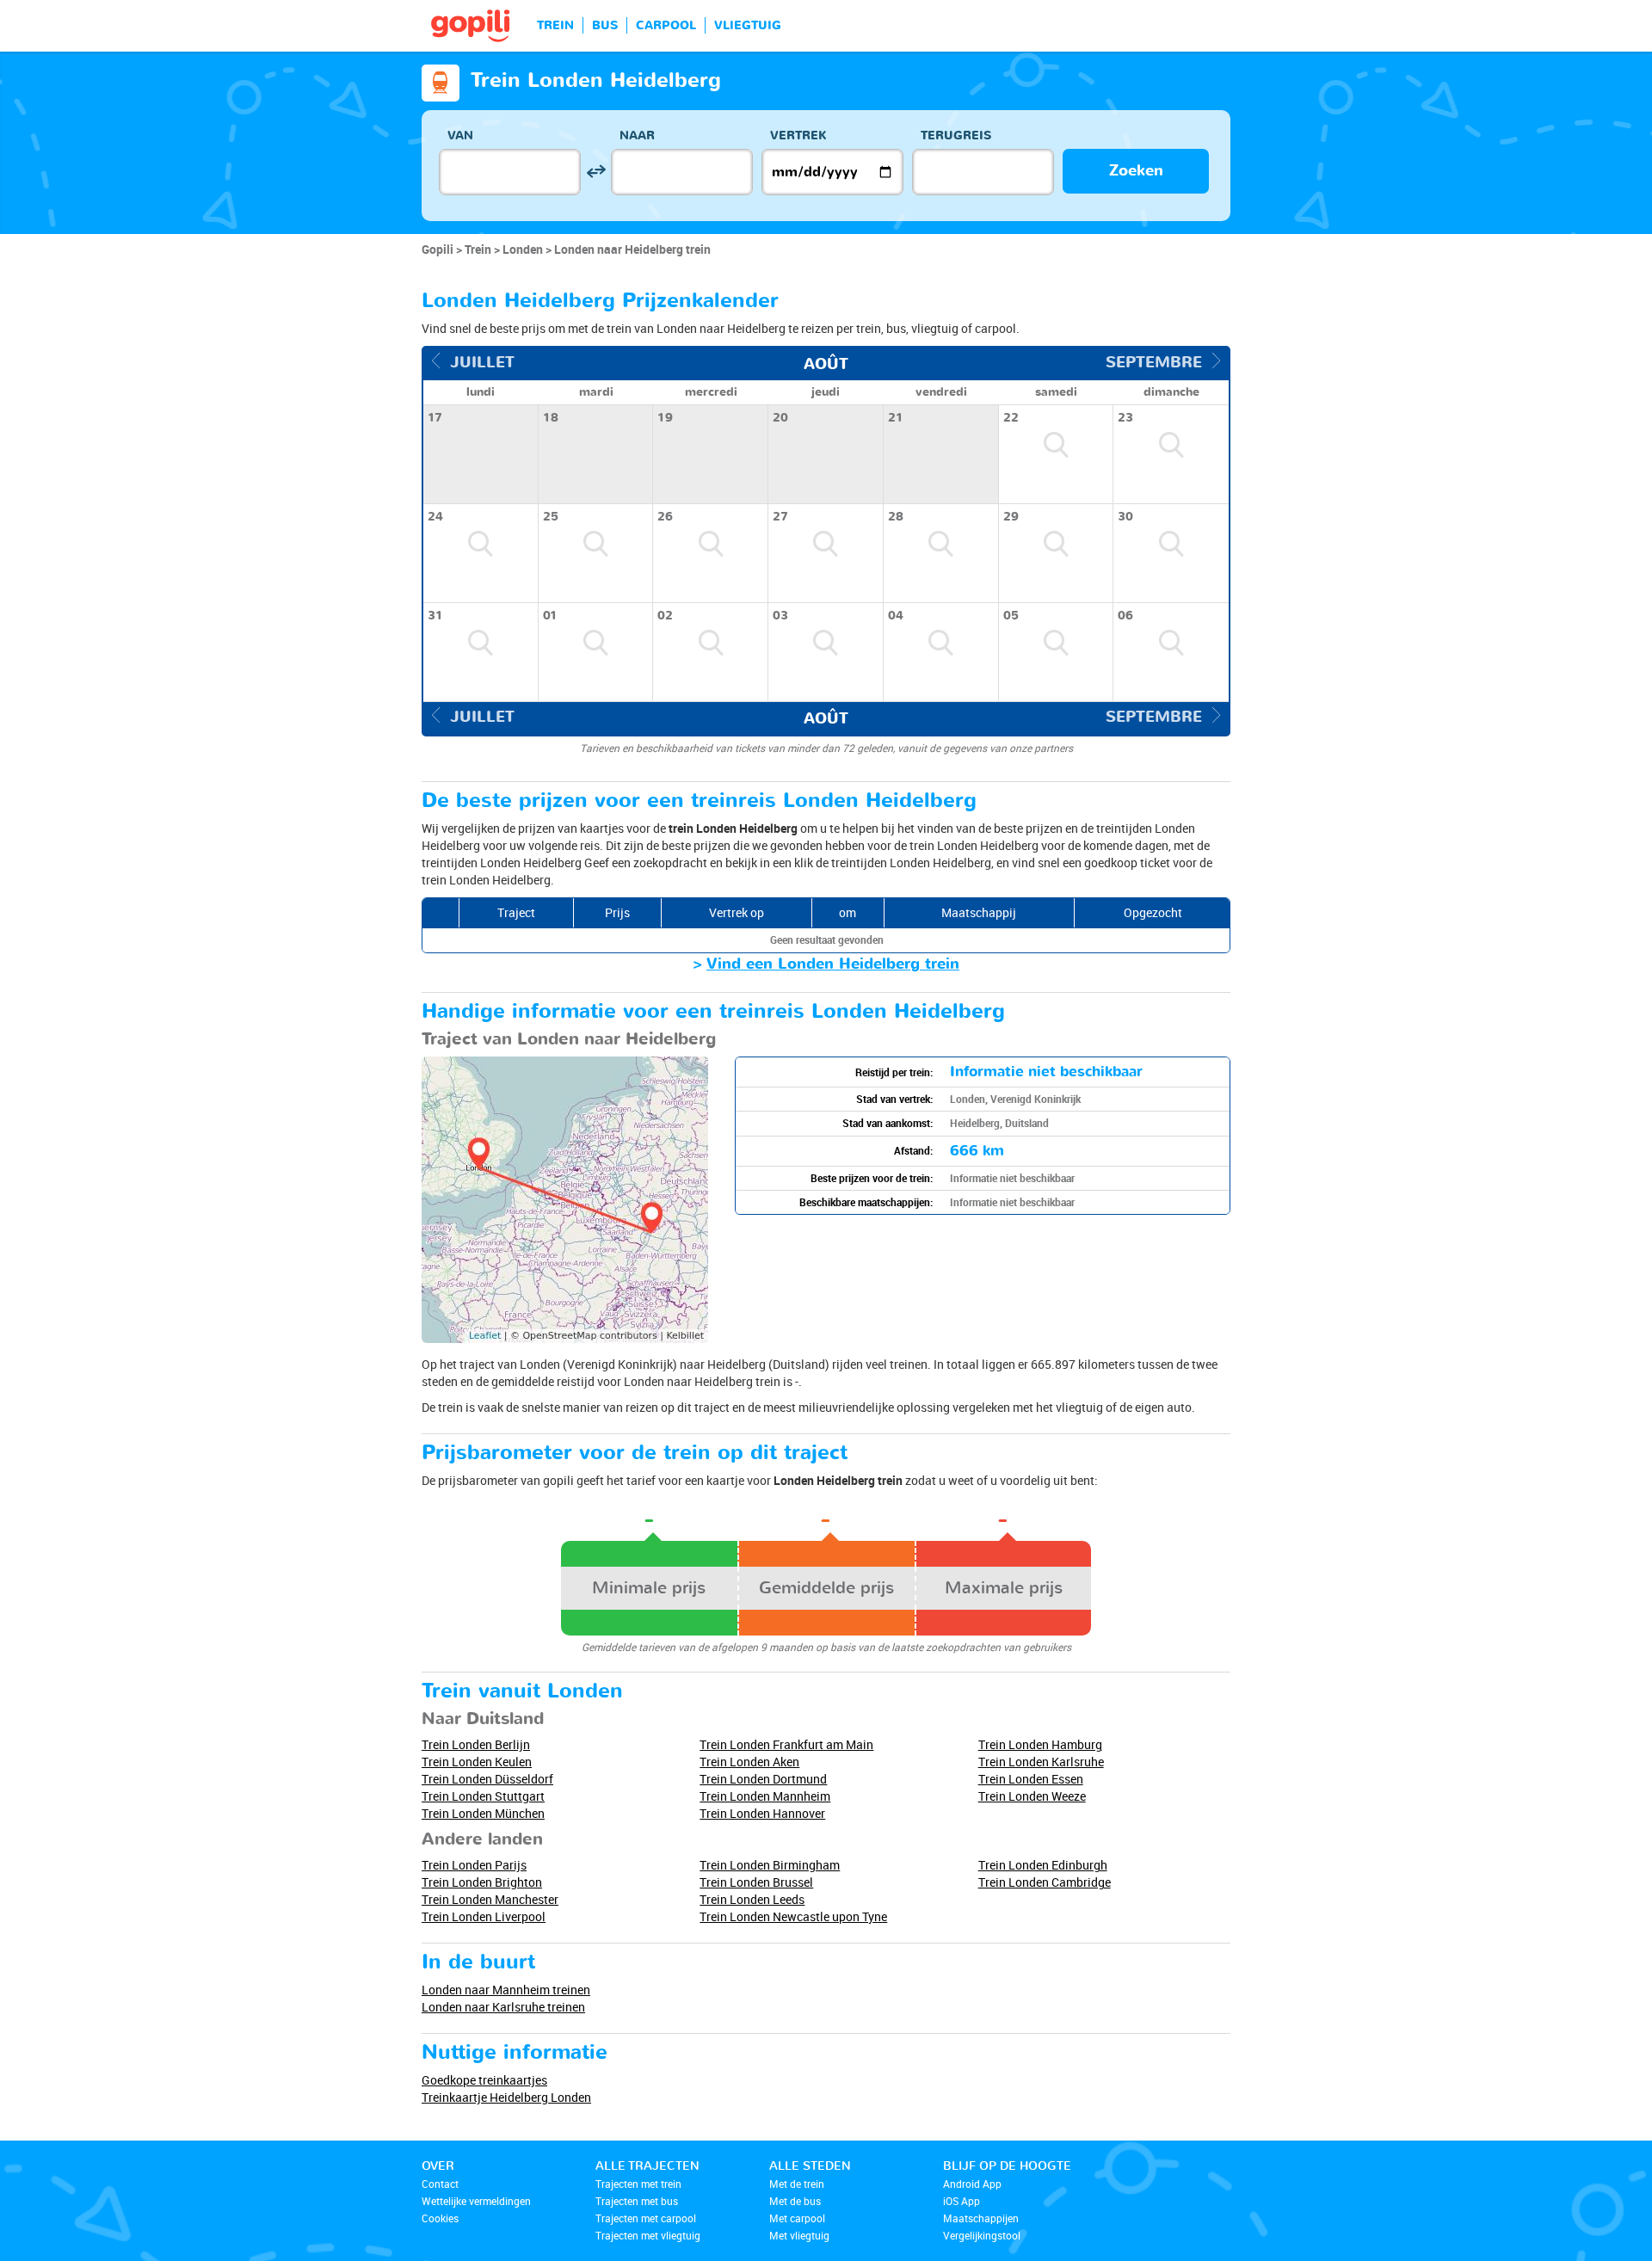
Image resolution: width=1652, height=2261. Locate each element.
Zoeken (1136, 171)
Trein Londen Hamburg (1040, 1744)
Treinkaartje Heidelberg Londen (506, 2097)
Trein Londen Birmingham (770, 1865)
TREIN (555, 25)
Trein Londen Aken (749, 1762)
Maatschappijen (981, 2218)
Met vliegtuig (799, 2235)
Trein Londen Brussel (756, 1882)
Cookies (440, 2218)
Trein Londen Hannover (762, 1813)
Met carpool (797, 2218)
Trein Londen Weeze (1032, 1796)
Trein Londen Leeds (752, 1899)
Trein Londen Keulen (477, 1762)
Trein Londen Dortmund (763, 1779)
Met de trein (797, 2184)
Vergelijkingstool (982, 2235)
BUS (605, 25)
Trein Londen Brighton (482, 1882)
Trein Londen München (483, 1813)
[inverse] (596, 172)
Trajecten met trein (638, 2184)
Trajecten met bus (637, 2201)
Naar (637, 136)
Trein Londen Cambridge (1045, 1882)
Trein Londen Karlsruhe (1041, 1762)
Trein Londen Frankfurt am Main (786, 1744)
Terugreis (956, 136)
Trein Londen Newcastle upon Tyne (793, 1916)
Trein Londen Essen (1031, 1779)
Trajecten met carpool (646, 2218)
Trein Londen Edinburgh (1043, 1865)
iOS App (962, 2201)
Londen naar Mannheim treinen (506, 1990)
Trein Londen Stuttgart (483, 1796)
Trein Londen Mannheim (765, 1796)
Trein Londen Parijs (474, 1865)
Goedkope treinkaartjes (484, 2080)
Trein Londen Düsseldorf (487, 1779)
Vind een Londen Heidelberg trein (833, 964)
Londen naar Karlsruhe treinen (503, 2007)
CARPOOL (666, 25)
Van (460, 136)
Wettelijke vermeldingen (476, 2201)
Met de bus (795, 2201)
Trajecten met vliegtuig (648, 2235)
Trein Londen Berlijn (476, 1744)
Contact (440, 2184)
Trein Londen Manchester (490, 1899)
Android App (972, 2184)
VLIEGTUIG (748, 25)
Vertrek (798, 136)
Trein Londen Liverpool (484, 1916)
